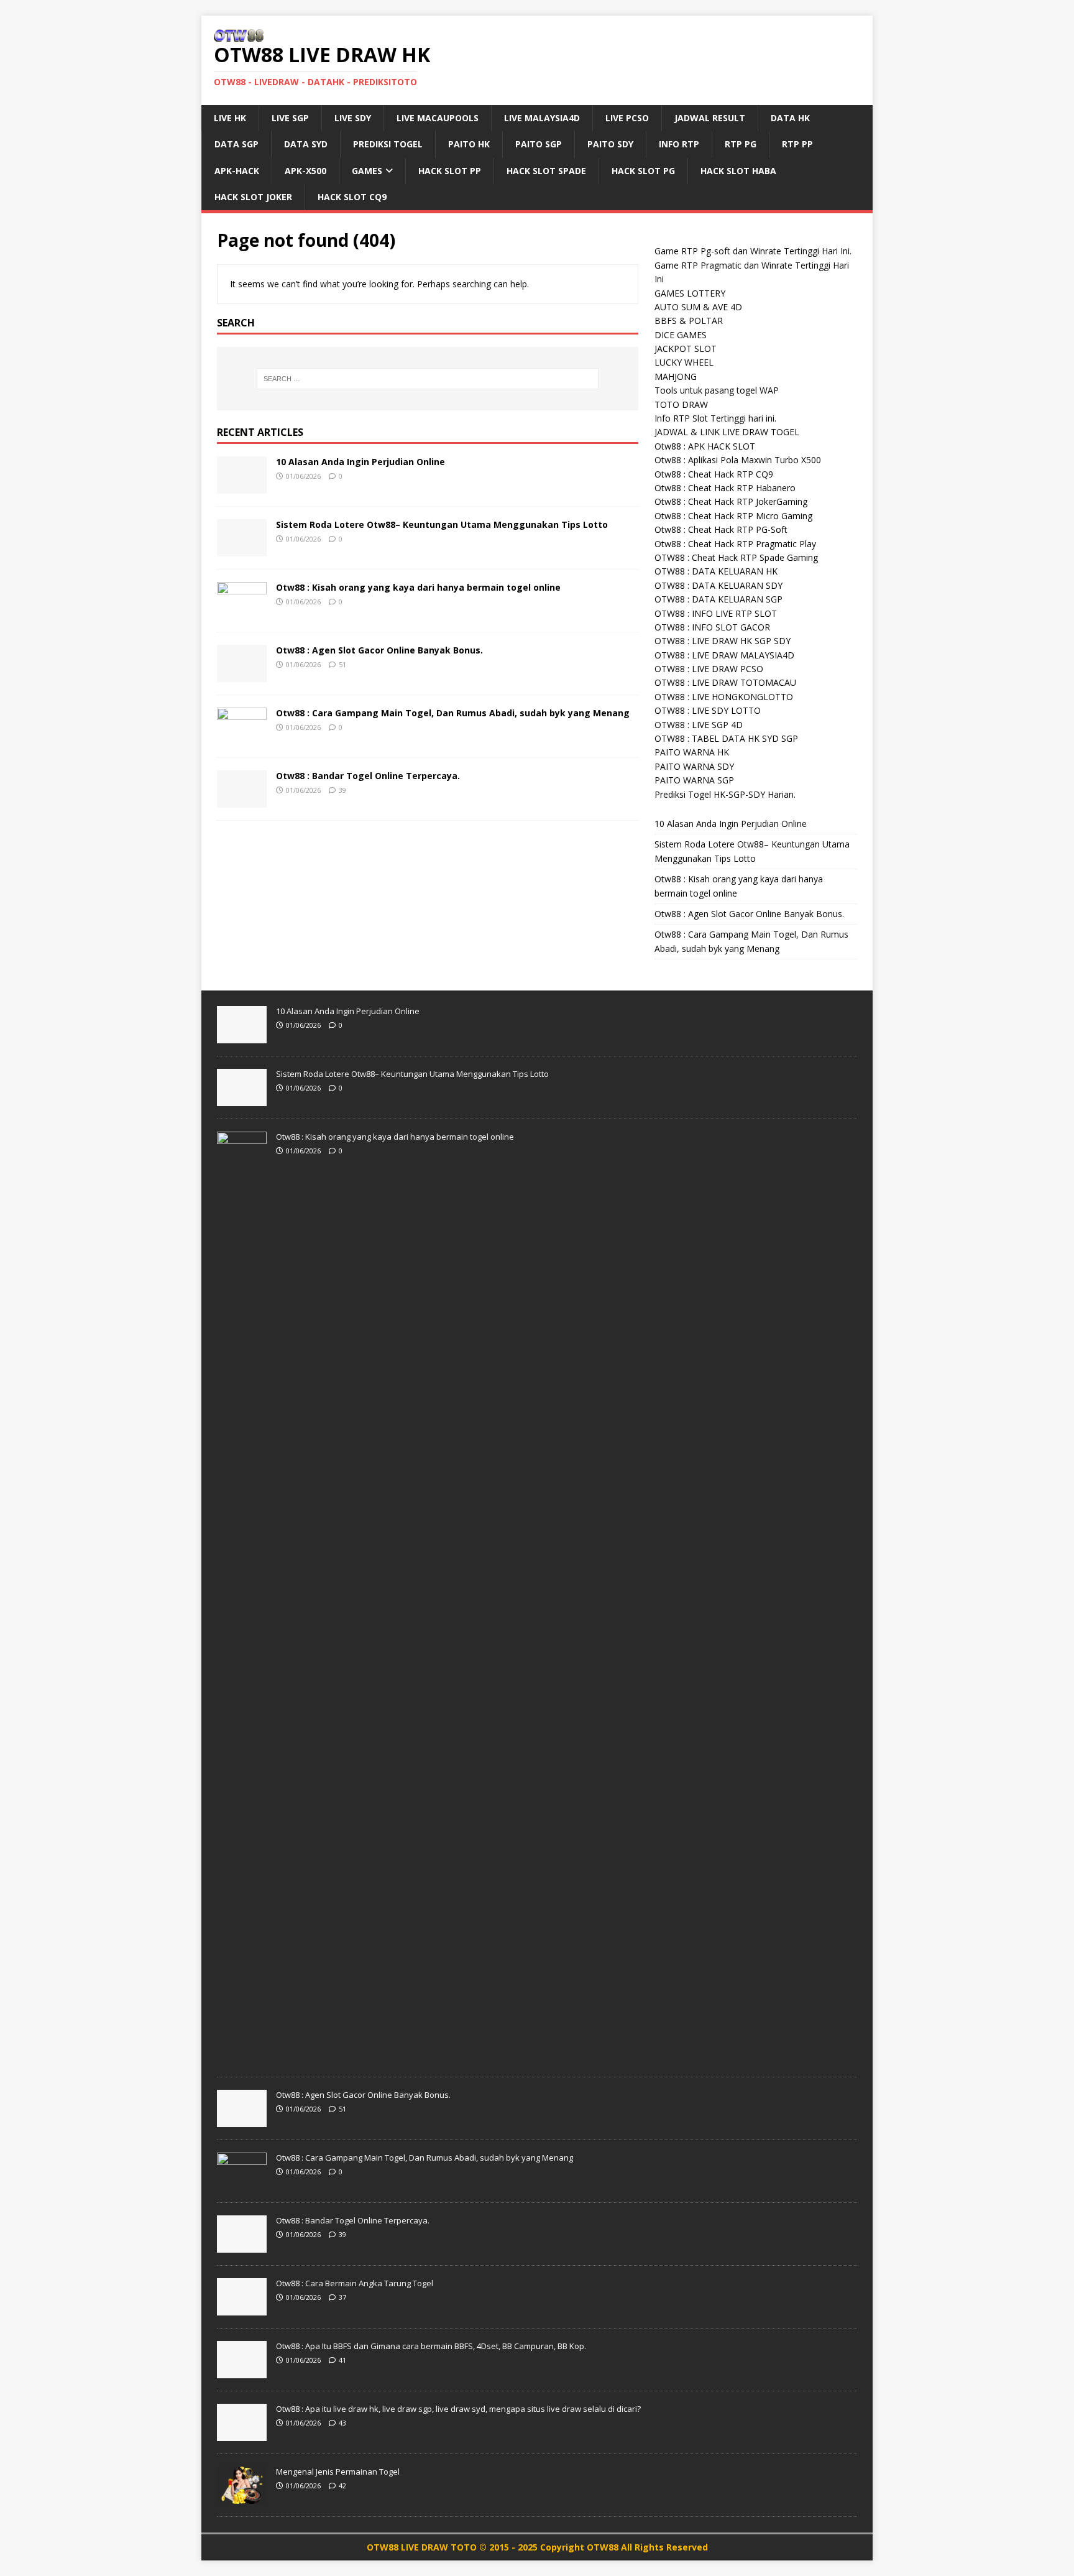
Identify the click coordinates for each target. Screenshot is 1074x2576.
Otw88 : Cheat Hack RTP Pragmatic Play (735, 544)
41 (342, 2360)
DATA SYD (306, 144)
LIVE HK (230, 118)
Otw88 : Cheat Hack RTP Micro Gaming (733, 516)
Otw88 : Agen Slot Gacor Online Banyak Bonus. (379, 650)
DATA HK (790, 118)
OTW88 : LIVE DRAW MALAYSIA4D (724, 655)
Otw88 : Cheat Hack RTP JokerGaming (731, 501)
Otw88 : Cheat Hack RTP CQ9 (714, 474)
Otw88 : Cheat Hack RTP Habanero (725, 488)
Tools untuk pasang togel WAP (717, 390)
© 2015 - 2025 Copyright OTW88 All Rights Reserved (594, 2547)
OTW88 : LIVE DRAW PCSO (709, 669)
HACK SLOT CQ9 (352, 197)
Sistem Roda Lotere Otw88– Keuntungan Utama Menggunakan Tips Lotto (442, 524)
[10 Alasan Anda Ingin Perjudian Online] (242, 486)
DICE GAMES (681, 335)
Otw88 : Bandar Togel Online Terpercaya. (368, 776)
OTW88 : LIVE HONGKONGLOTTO (724, 697)
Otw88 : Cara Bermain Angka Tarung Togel (355, 2283)
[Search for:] (428, 379)
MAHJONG (676, 376)
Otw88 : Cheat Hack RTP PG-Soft (721, 529)
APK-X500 (305, 171)
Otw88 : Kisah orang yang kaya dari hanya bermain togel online (418, 587)
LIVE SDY (353, 118)
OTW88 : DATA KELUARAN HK (716, 571)
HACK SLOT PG (643, 171)
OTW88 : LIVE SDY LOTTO (708, 710)
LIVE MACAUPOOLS (438, 118)
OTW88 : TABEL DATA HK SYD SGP (726, 738)
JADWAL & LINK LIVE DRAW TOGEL (727, 432)
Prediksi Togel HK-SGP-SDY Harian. (725, 794)
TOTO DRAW (681, 404)
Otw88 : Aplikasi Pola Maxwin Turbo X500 (738, 460)
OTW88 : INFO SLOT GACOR (712, 627)
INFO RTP (679, 144)
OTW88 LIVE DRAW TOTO (423, 2547)
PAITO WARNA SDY (694, 766)
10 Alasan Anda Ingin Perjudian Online (360, 462)
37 (342, 2297)
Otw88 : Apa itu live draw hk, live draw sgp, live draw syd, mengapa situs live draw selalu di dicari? (458, 2409)
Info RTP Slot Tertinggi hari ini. (715, 418)
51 (342, 664)
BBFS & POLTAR (689, 321)
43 (342, 2423)
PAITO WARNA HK (692, 752)
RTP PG (741, 144)
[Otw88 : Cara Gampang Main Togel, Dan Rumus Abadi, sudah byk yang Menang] (242, 737)
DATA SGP (236, 144)
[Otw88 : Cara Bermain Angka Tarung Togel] (242, 2309)
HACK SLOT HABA (738, 171)
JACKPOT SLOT (686, 349)
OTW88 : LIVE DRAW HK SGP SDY (723, 641)
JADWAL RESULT (710, 118)
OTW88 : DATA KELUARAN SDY (718, 585)
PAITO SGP (539, 144)
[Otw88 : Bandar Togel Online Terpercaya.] (242, 800)
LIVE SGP (290, 118)
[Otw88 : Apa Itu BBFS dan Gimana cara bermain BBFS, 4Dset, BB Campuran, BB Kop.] (242, 2371)
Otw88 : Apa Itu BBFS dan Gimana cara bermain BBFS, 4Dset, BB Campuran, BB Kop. (431, 2346)
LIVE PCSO (627, 118)
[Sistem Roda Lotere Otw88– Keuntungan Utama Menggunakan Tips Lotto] (242, 549)
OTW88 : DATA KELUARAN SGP (718, 599)
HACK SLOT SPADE (546, 171)
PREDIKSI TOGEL (388, 144)
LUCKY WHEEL (684, 362)
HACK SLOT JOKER (253, 197)
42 (342, 2486)
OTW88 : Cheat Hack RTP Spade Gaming (736, 557)
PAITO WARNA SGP (694, 780)
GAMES (367, 171)
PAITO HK (469, 144)
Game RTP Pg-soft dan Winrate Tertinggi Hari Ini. (753, 251)
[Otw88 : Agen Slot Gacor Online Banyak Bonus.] (242, 674)
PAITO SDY (610, 144)
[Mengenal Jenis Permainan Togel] (242, 2497)
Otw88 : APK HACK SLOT (705, 446)
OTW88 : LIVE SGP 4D (699, 725)
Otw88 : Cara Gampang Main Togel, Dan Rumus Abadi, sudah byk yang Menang (453, 713)
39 (342, 790)
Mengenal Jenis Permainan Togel (338, 2472)
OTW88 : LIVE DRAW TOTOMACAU (725, 682)
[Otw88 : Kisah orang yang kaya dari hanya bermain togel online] (242, 612)
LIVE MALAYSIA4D (542, 118)
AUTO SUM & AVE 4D (698, 307)
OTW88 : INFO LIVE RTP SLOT (716, 613)
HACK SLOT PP (450, 171)
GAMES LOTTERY (690, 293)
